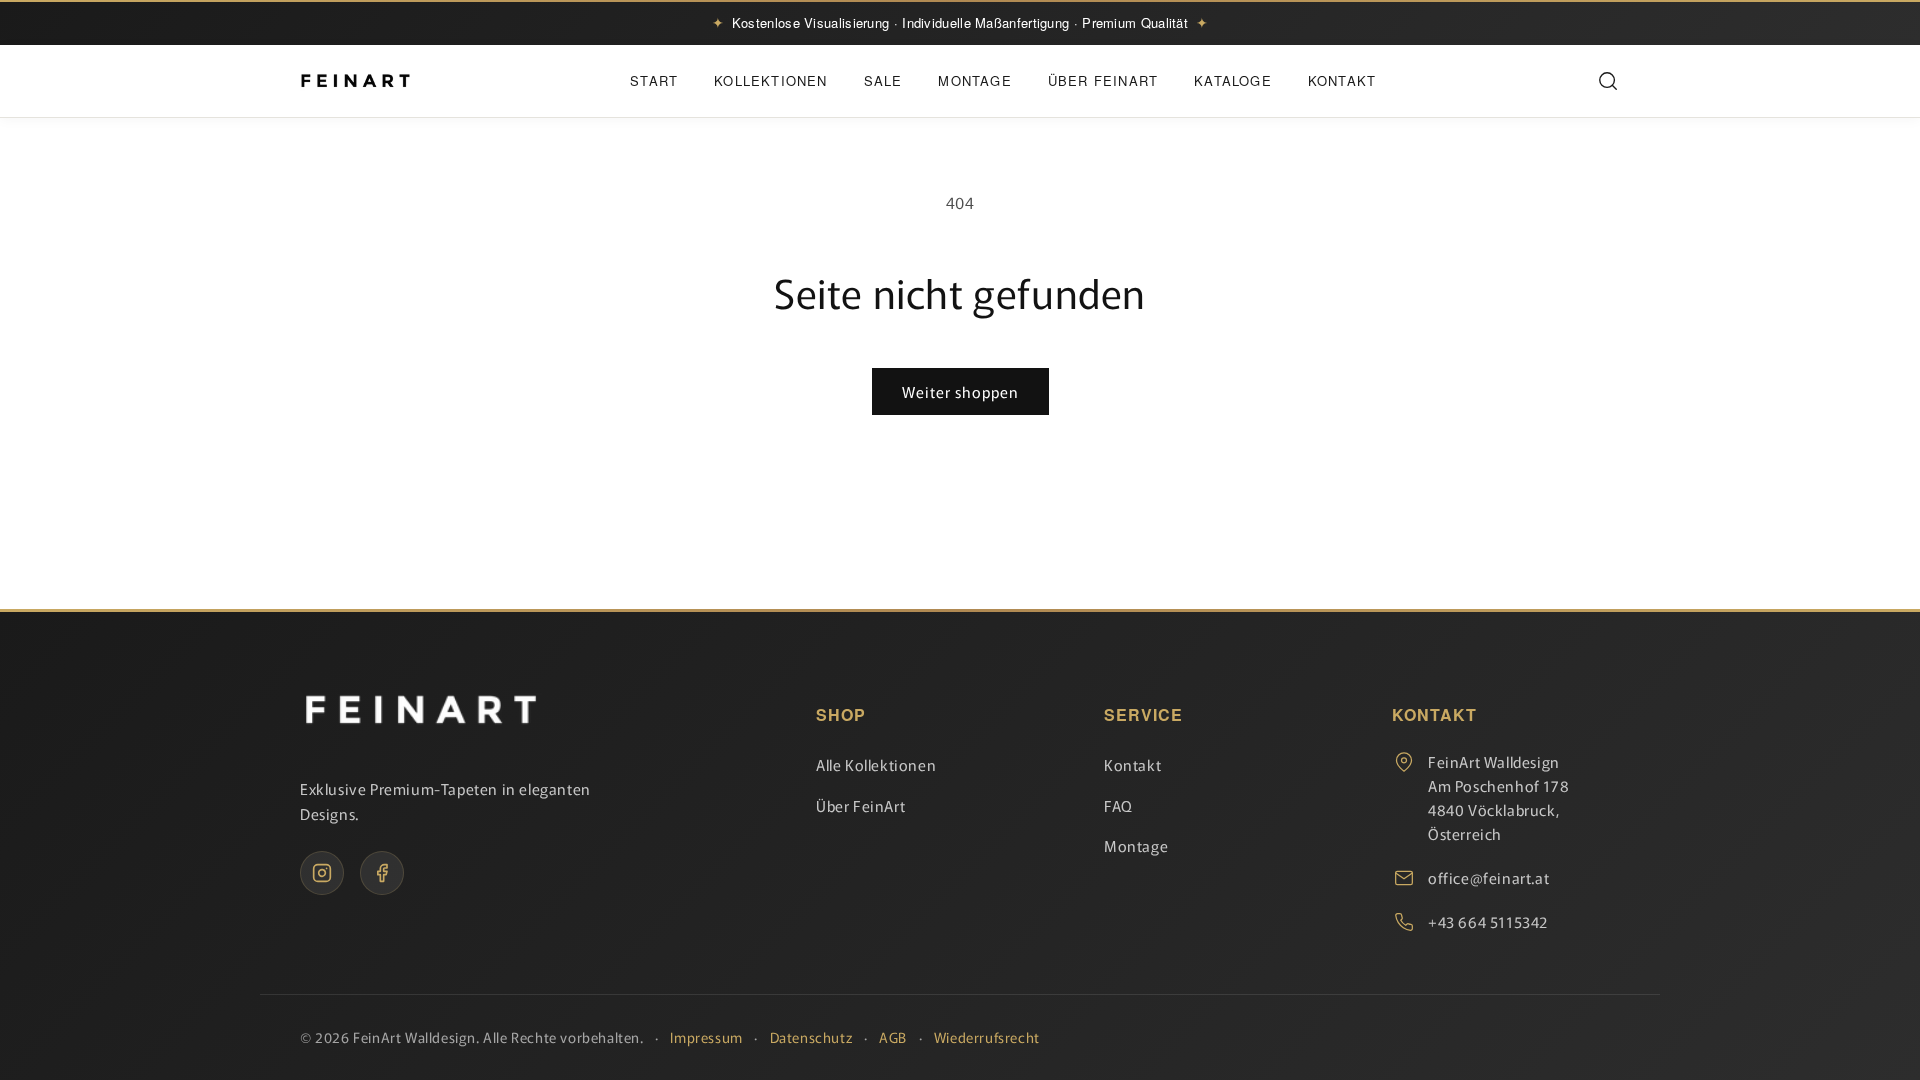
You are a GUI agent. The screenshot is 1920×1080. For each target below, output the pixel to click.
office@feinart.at (1488, 877)
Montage (974, 80)
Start (654, 80)
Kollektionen (770, 80)
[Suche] (1608, 81)
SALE (883, 80)
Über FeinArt (1103, 80)
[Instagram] (322, 873)
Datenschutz (811, 1037)
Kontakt (1342, 80)
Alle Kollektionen (876, 764)
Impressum (706, 1037)
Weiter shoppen (960, 391)
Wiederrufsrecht (987, 1037)
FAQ (1118, 805)
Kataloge (1233, 80)
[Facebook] (382, 873)
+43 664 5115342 (1488, 921)
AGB (893, 1037)
